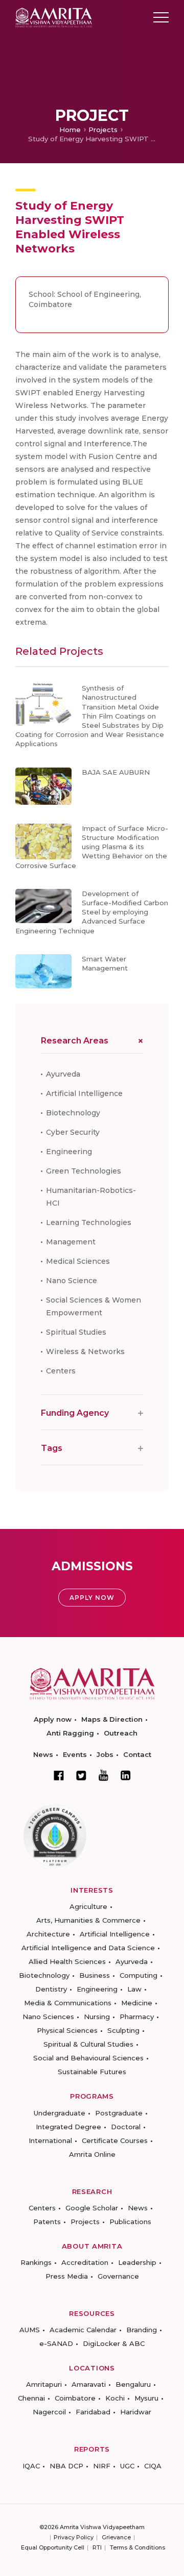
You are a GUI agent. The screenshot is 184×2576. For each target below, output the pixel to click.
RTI (97, 2547)
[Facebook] (59, 1775)
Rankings (36, 2262)
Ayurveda (63, 1074)
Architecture (48, 1934)
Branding (142, 2330)
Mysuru (146, 2398)
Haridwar (136, 2412)
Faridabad (93, 2412)
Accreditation (85, 2262)
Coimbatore (75, 2398)
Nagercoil (49, 2412)
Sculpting (123, 2030)
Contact (137, 1754)
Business (95, 1975)
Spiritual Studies (76, 1332)
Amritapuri (44, 2384)
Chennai (31, 2398)
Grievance (116, 2537)
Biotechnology (73, 1113)
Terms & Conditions (137, 2547)
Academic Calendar (83, 2330)
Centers (61, 1371)
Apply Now (92, 1598)
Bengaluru (133, 2384)
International (50, 2140)
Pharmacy (137, 2017)
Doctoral (126, 2127)
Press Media (67, 2276)
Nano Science (72, 1281)
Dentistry (51, 1989)
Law (134, 1989)
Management (71, 1242)
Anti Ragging (70, 1733)
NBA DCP (66, 2466)
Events (75, 1754)
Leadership (137, 2262)
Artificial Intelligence (84, 1093)
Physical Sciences (67, 2030)
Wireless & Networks (85, 1351)
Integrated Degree (68, 2127)
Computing (139, 1975)
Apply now (53, 1719)
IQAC (31, 2466)
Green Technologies (84, 1171)
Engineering (69, 1152)
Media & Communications (68, 2003)
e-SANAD (56, 2343)
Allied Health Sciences (67, 1961)
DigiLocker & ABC (114, 2343)
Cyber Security (73, 1132)
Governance (118, 2276)
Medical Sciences (78, 1261)
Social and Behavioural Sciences (88, 2058)
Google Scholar (92, 2208)
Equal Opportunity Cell (53, 2547)
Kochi (115, 2398)
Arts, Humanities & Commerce (88, 1920)
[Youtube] (103, 1775)
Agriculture (88, 1906)
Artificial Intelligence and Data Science (88, 1948)
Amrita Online (92, 2154)
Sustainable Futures (92, 2072)
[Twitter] (81, 1775)
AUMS (30, 2330)
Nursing (97, 2017)
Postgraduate (119, 2113)
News (43, 1754)
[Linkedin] (126, 1775)
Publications (130, 2222)
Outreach (121, 1733)
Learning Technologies (89, 1222)
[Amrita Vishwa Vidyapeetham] (54, 17)
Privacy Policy (74, 2537)
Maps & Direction (112, 1719)
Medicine (137, 2003)
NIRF (102, 2466)
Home (70, 130)
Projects (103, 130)
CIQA (153, 2466)
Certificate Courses (115, 2140)
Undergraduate (60, 2113)
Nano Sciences (48, 2017)
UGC (127, 2466)
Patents (47, 2222)
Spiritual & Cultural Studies (88, 2044)
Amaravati (89, 2384)
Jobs (105, 1754)
